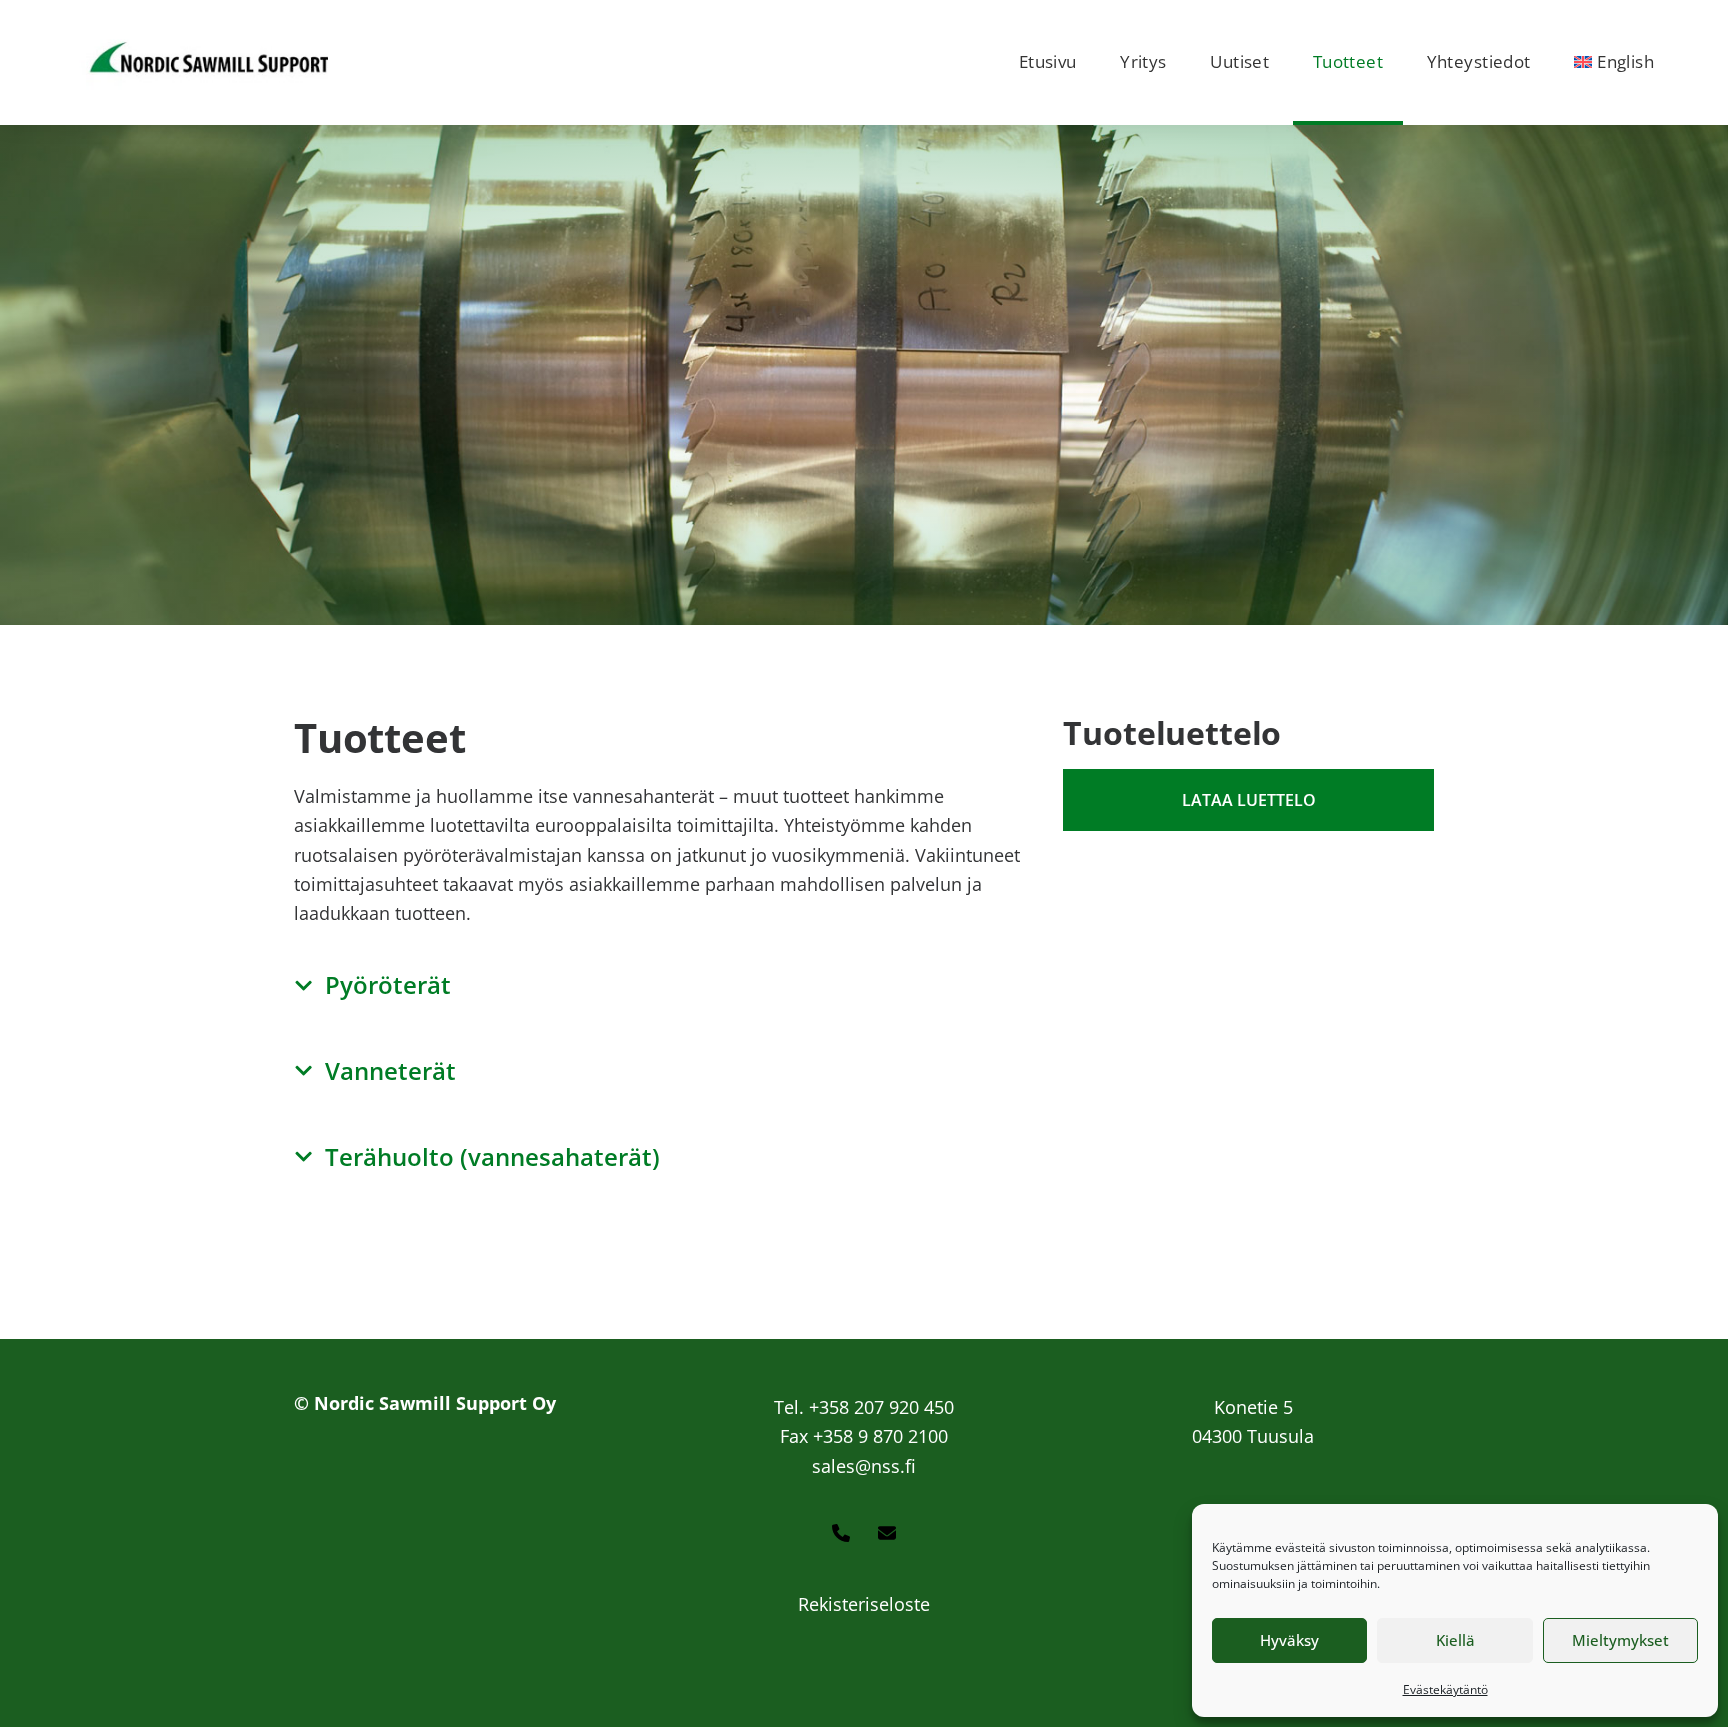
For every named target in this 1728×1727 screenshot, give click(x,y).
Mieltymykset (1620, 1640)
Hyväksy (1289, 1640)
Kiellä (1455, 1640)
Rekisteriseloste (864, 1604)
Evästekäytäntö (1445, 1689)
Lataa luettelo (1249, 800)
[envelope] (887, 1535)
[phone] (841, 1535)
